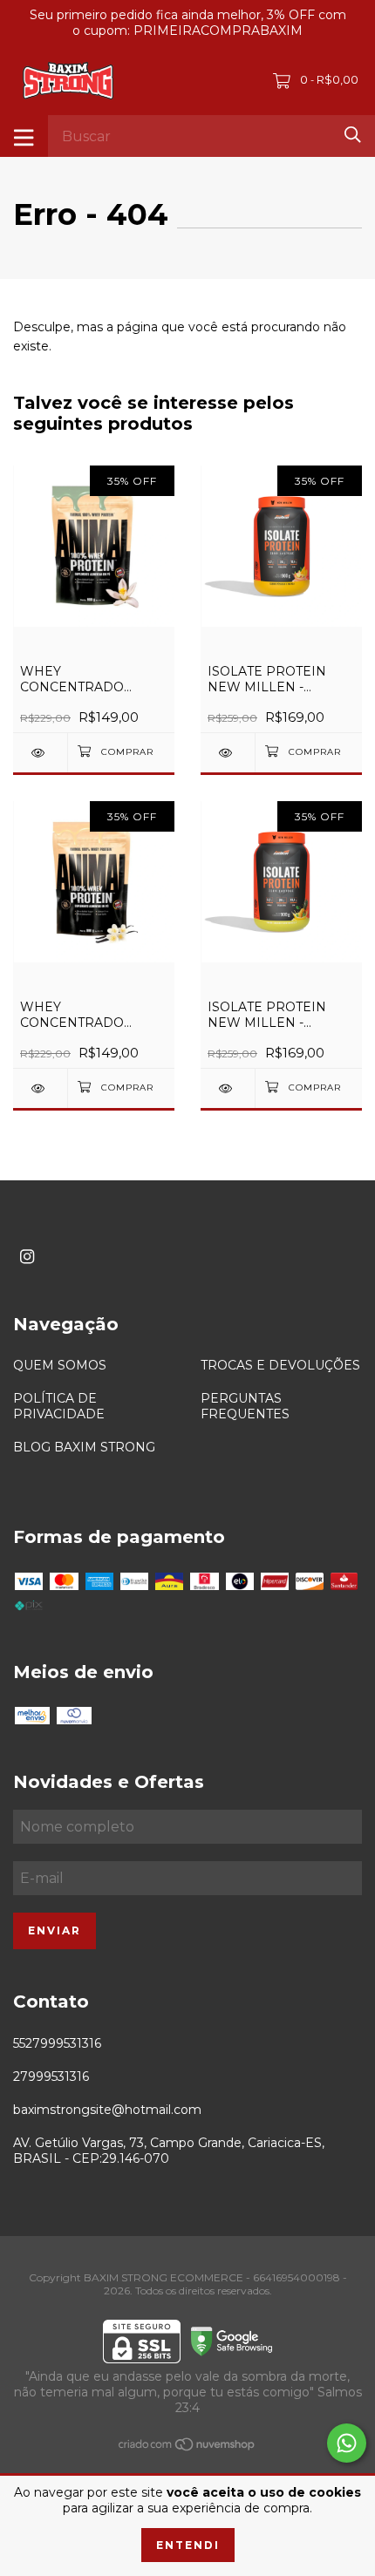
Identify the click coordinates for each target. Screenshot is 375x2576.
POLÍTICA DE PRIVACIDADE (59, 1406)
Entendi (188, 2545)
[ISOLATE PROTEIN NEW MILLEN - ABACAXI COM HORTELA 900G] (228, 1088)
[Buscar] (353, 135)
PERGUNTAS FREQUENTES (245, 1406)
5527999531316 (57, 2043)
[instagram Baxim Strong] (27, 1257)
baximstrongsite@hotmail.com (107, 2110)
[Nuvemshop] (187, 2448)
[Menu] (24, 136)
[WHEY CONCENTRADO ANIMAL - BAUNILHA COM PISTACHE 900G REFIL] (40, 753)
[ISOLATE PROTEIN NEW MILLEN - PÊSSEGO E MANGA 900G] (228, 753)
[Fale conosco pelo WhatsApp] (347, 2443)
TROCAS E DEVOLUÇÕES (280, 1365)
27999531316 (51, 2076)
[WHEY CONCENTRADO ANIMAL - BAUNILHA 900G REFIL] (40, 1088)
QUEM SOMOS (60, 1365)
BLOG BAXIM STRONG (84, 1447)
